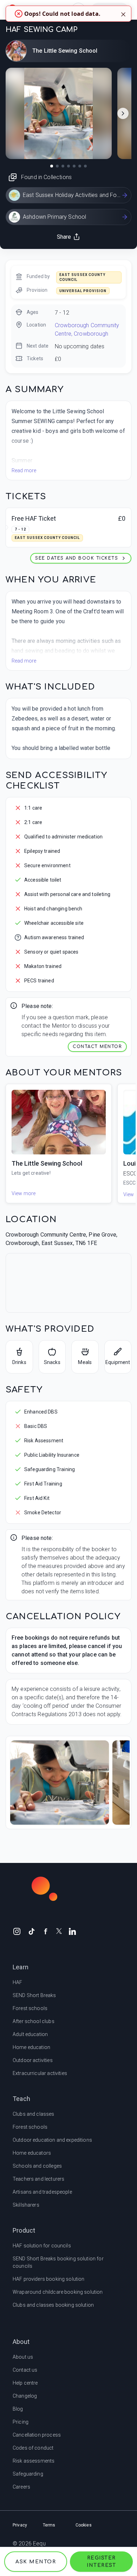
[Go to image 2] (57, 166)
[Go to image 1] (52, 166)
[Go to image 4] (68, 166)
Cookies (84, 2525)
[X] (59, 1931)
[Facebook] (46, 1931)
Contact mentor (97, 1047)
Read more (24, 470)
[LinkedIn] (72, 1931)
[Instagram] (17, 1931)
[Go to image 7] (85, 166)
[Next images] (123, 113)
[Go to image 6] (80, 166)
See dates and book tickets (77, 558)
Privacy (20, 2525)
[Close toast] (123, 14)
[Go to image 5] (74, 166)
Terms (49, 2525)
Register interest (101, 2562)
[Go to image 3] (63, 166)
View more (24, 1193)
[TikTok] (32, 1931)
